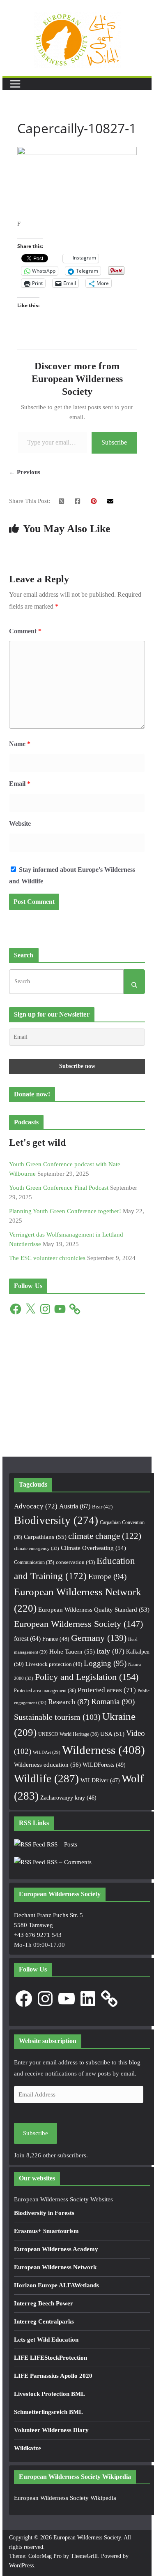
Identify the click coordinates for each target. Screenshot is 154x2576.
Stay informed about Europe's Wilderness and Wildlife (72, 876)
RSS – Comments (68, 1862)
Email (20, 784)
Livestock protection (54, 1664)
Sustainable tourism (57, 1717)
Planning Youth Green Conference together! (65, 1211)
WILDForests (104, 1765)
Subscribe (114, 442)
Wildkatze (28, 2448)
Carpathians (45, 1537)
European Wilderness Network (55, 2267)
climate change (105, 1536)
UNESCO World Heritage (68, 1734)
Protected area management (45, 1691)
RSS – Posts (61, 1844)
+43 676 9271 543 (38, 1935)
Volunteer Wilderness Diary (51, 2430)
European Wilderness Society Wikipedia (65, 2498)
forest (27, 1639)
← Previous (25, 472)
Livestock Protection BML (49, 2394)
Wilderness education (47, 1764)
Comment (25, 631)
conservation (75, 1562)
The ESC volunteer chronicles (47, 1258)
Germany (99, 1638)
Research (69, 1702)
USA (112, 1734)
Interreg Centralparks (44, 2321)
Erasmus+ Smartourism (46, 2231)
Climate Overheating (93, 1548)
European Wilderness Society (78, 1624)
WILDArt (47, 1752)
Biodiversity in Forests (44, 2213)
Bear (102, 1507)
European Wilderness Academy (56, 2249)
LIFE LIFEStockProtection (51, 2358)
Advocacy (36, 1506)
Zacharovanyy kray (68, 1798)
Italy (110, 1651)
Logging (105, 1663)
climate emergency (37, 1548)
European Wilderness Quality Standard (94, 1610)
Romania (113, 1702)
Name (20, 744)
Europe (107, 1576)
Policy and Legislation (87, 1677)
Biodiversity (56, 1520)
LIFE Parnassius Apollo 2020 (53, 2376)
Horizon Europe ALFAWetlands (56, 2285)
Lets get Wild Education (46, 2340)
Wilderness (103, 1750)
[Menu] (15, 84)
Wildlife (46, 1779)
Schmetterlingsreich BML (48, 2412)
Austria (75, 1506)
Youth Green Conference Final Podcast (59, 1188)
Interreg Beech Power (44, 2303)
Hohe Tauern (72, 1652)
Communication (34, 1562)
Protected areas (107, 1690)
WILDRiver (100, 1780)
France (56, 1639)
